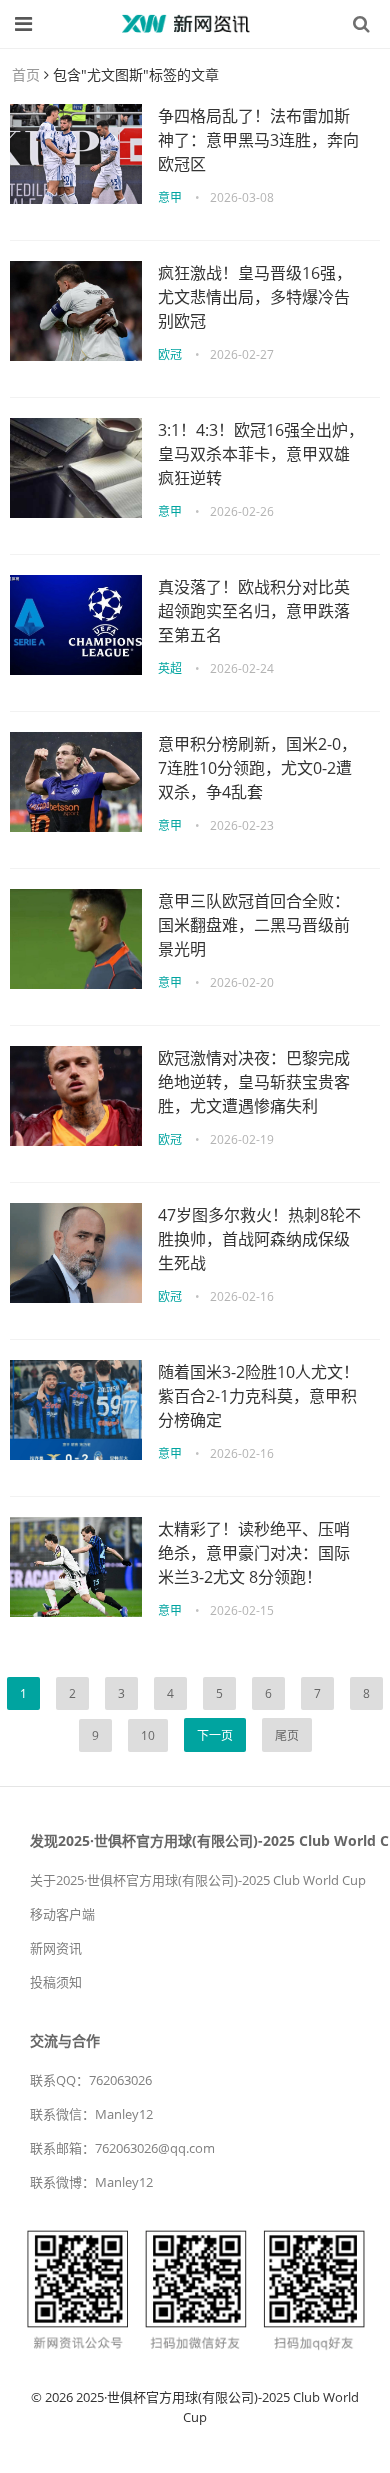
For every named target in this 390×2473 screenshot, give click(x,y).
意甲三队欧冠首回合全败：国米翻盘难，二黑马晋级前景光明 (254, 925)
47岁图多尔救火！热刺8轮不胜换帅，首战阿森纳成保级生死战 (259, 1239)
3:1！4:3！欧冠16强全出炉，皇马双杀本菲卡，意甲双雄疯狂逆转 (261, 454)
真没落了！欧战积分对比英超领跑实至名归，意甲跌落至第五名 (254, 611)
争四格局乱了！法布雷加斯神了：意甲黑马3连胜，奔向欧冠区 (258, 140)
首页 (26, 74)
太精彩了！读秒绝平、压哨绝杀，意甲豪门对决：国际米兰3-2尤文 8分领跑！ (254, 1553)
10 (148, 1735)
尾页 (287, 1735)
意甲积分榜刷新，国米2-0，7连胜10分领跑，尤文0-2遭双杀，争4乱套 (257, 768)
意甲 (170, 197)
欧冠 (170, 354)
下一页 (215, 1735)
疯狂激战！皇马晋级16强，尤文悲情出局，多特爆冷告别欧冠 (255, 297)
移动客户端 (62, 1914)
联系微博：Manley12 (91, 2182)
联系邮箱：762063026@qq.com (122, 2148)
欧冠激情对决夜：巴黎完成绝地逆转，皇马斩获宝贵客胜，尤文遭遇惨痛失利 (254, 1082)
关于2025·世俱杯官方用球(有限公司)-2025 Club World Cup (198, 1880)
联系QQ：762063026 (91, 2080)
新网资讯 (56, 1948)
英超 (170, 668)
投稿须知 (56, 1982)
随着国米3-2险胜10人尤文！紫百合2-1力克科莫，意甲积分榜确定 (258, 1396)
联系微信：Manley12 (91, 2114)
